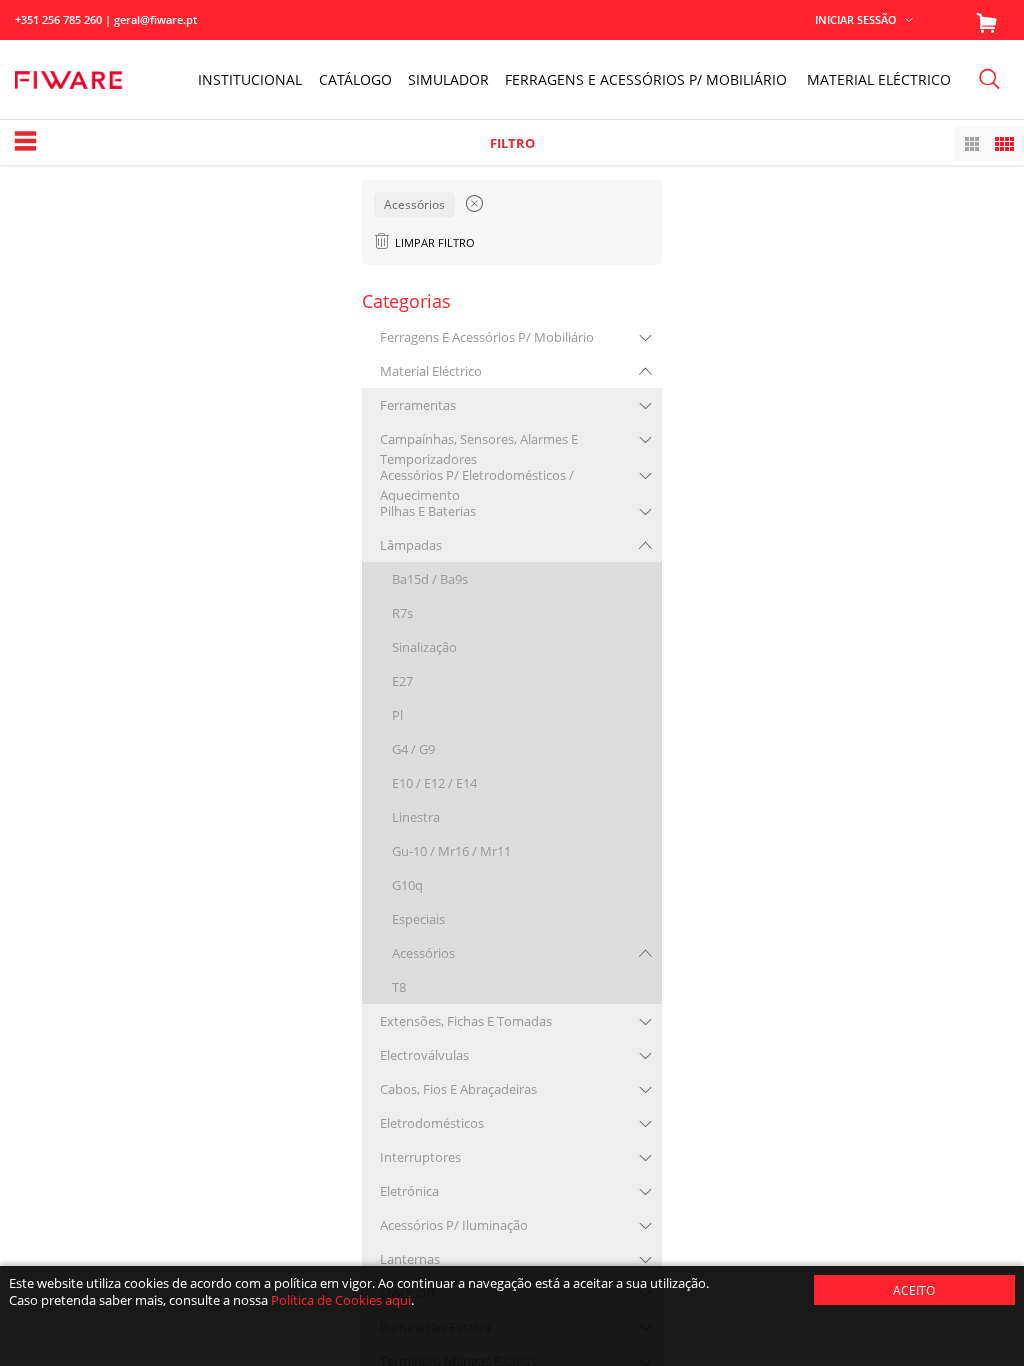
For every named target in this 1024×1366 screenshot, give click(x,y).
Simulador (448, 79)
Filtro (512, 143)
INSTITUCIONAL (250, 79)
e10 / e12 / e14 (434, 783)
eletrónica (409, 1191)
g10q (407, 885)
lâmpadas (411, 545)
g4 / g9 (413, 749)
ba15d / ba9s (430, 579)
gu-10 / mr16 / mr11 (451, 851)
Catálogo (355, 79)
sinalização (424, 647)
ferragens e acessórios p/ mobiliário (487, 337)
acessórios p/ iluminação (454, 1225)
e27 (402, 681)
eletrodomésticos (432, 1123)
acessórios (423, 953)
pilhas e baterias (428, 511)
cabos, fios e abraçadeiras (458, 1089)
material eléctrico (431, 371)
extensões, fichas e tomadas (466, 1021)
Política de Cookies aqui (341, 1300)
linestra (416, 817)
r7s (402, 613)
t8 (399, 987)
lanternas (410, 1259)
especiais (418, 919)
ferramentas (418, 405)
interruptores (420, 1157)
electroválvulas (424, 1055)
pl (397, 715)
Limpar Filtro (435, 242)
